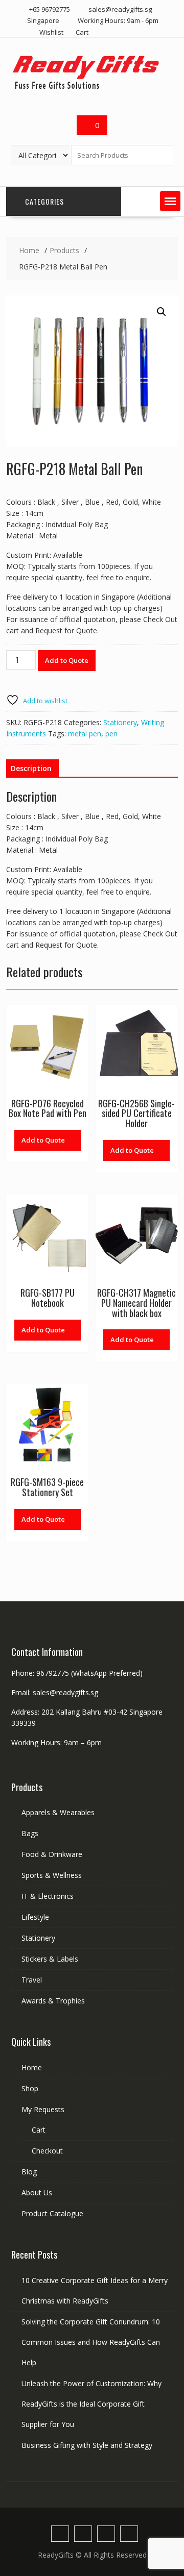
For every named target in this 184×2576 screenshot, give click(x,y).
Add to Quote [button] (43, 1140)
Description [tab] (31, 768)
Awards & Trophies (53, 2001)
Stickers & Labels (50, 1959)
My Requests (43, 2109)
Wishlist (51, 32)
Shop (30, 2088)
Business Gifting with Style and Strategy (87, 2445)
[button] (170, 201)
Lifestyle (35, 1917)
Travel (32, 1980)
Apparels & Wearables (58, 1812)
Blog (29, 2172)
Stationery (120, 722)
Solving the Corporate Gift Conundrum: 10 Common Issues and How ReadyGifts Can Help (91, 2342)
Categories (44, 201)
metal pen (85, 734)
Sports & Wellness (52, 1875)
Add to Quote (67, 660)
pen (111, 734)
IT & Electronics (48, 1896)
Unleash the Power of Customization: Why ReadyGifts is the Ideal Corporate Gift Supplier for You (91, 2404)
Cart (82, 32)
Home (32, 2067)
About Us (37, 2193)
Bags (30, 1833)
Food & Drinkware (52, 1854)
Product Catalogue (52, 2213)
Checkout (47, 2151)
